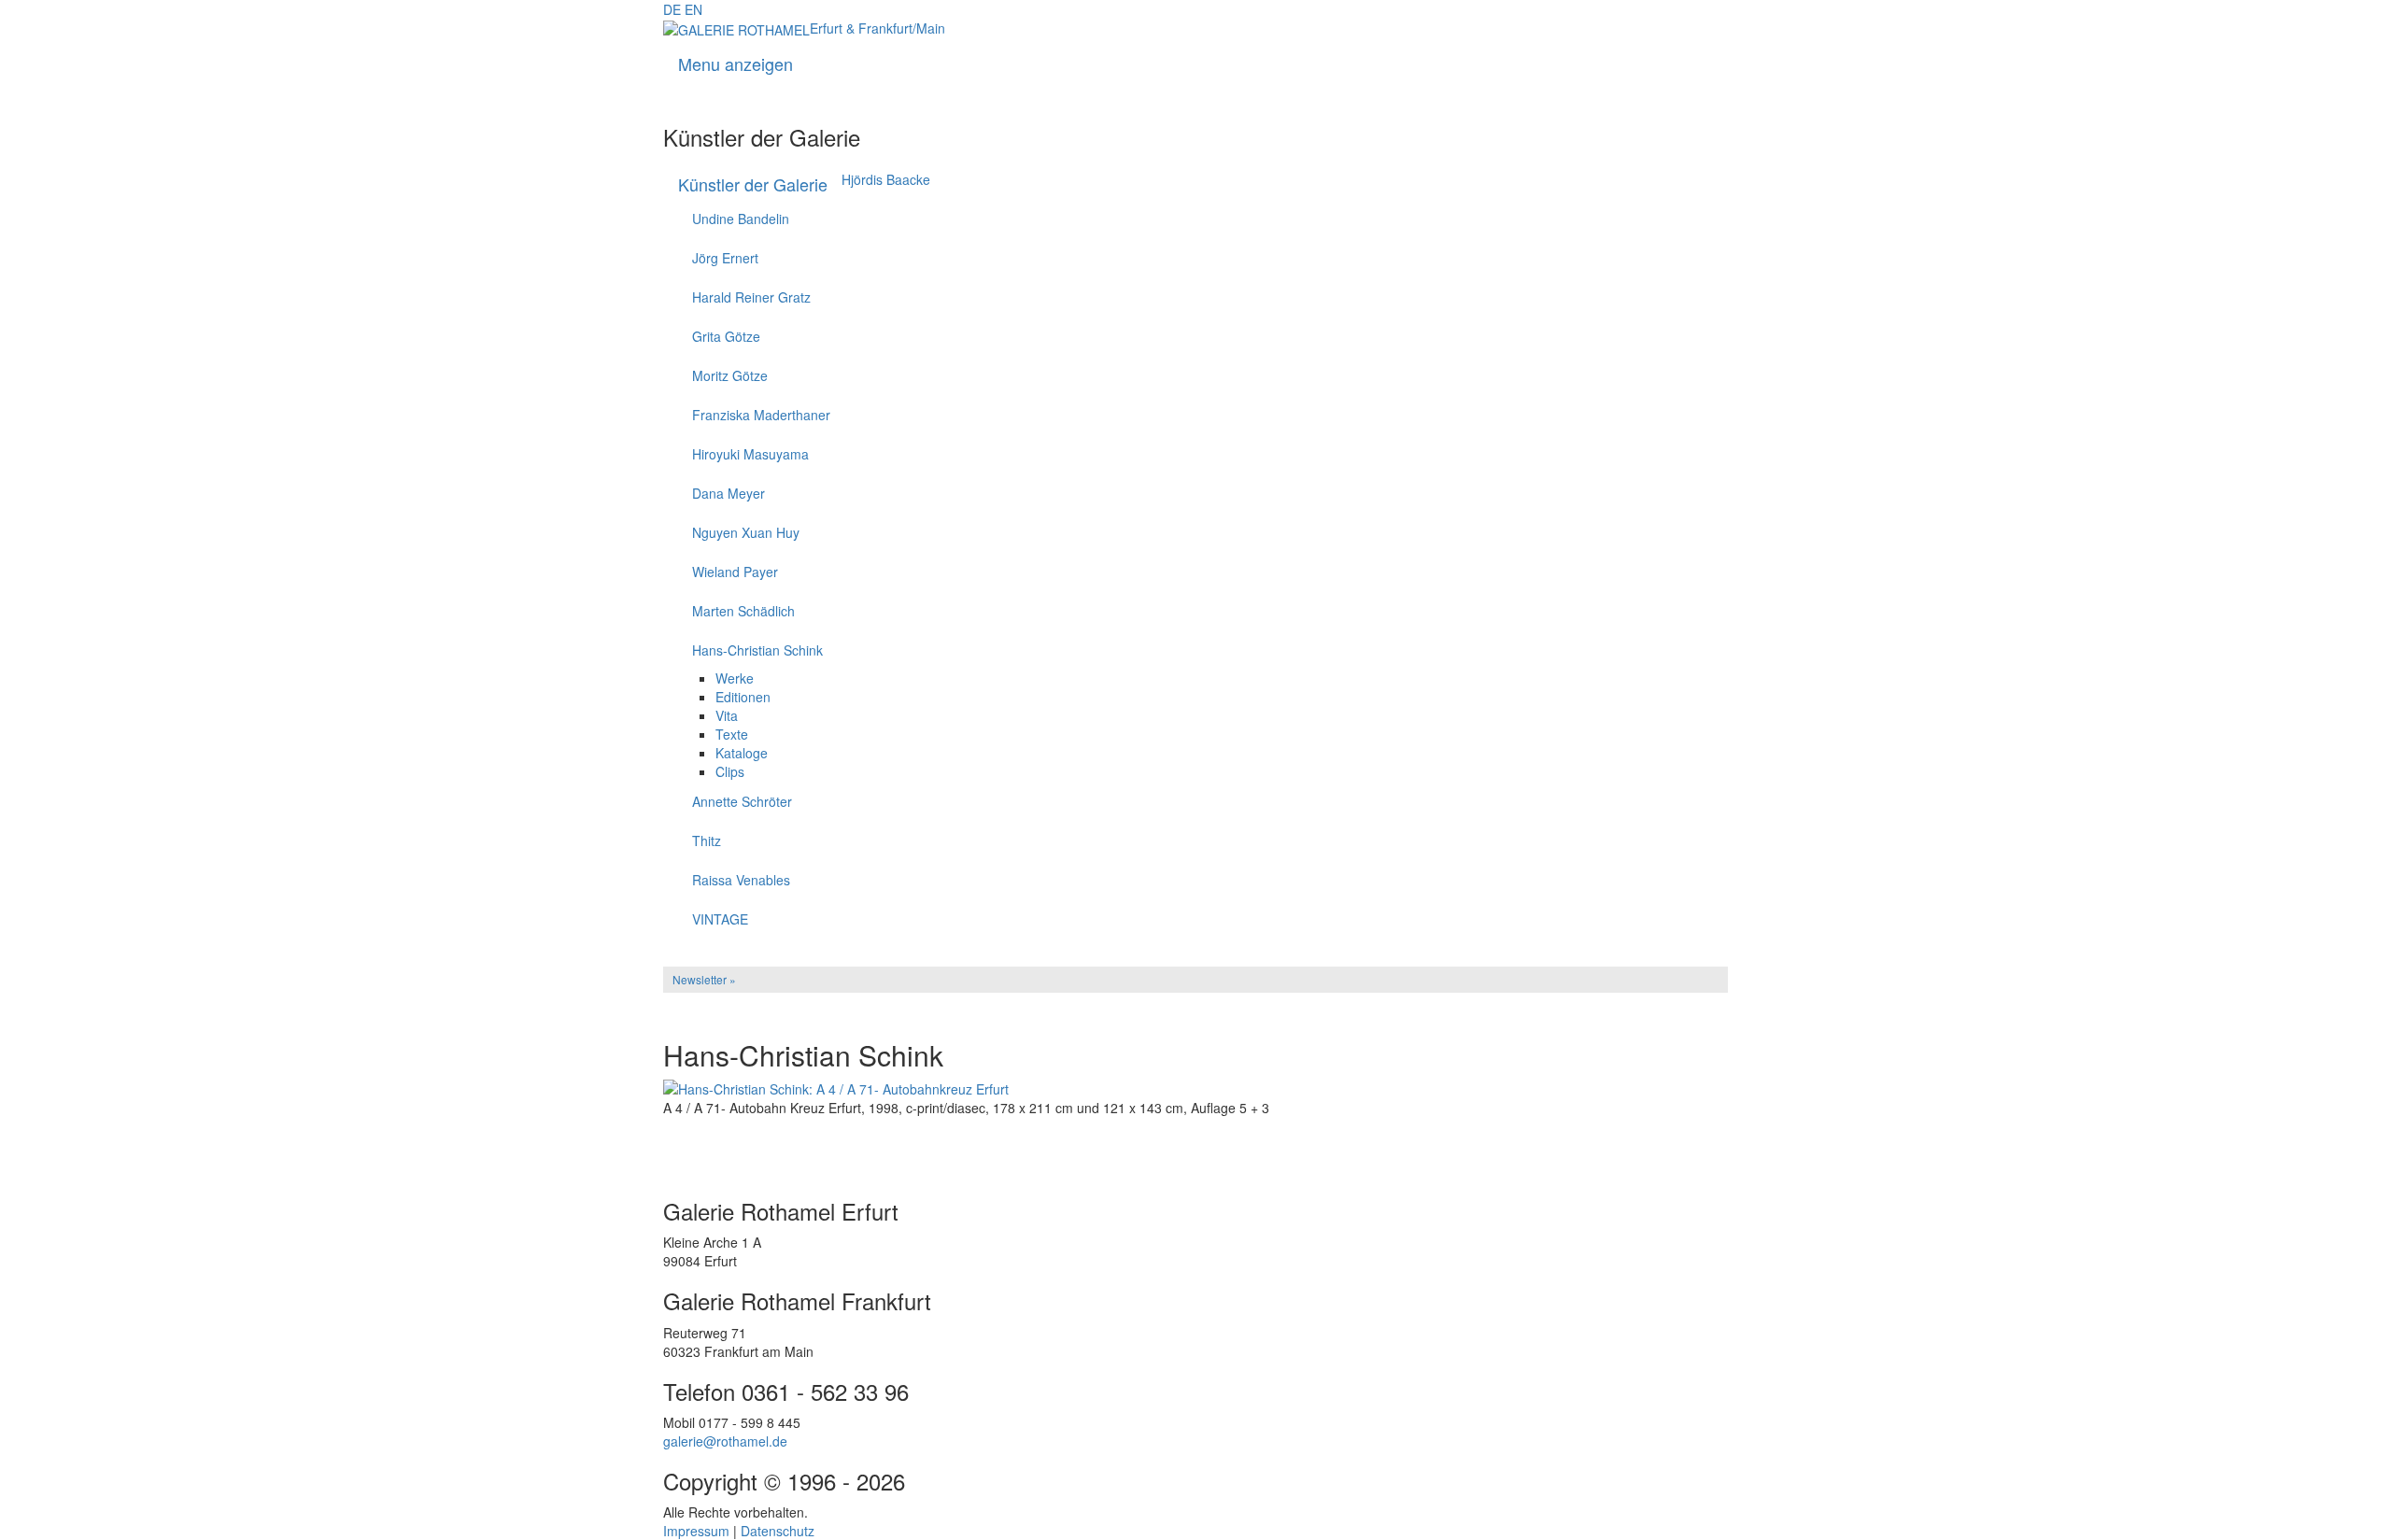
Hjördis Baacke (886, 179)
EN (693, 9)
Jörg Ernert (725, 258)
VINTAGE (720, 919)
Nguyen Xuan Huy (746, 532)
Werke (735, 678)
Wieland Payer (735, 572)
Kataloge (742, 753)
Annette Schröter (742, 801)
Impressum (696, 1531)
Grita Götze (726, 336)
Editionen (743, 697)
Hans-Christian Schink (757, 650)
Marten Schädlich (743, 611)
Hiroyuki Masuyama (750, 454)
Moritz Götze (730, 375)
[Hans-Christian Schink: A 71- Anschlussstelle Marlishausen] (1195, 1142)
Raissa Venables (741, 880)
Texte (732, 734)
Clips (730, 771)
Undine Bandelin (741, 219)
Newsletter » (704, 979)
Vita (727, 715)
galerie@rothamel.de (725, 1441)
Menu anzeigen (736, 64)
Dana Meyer (729, 493)
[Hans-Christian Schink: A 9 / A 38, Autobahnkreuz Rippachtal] (1195, 1155)
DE (672, 9)
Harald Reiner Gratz (751, 297)
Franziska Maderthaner (761, 415)
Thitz (707, 841)
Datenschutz (778, 1531)
